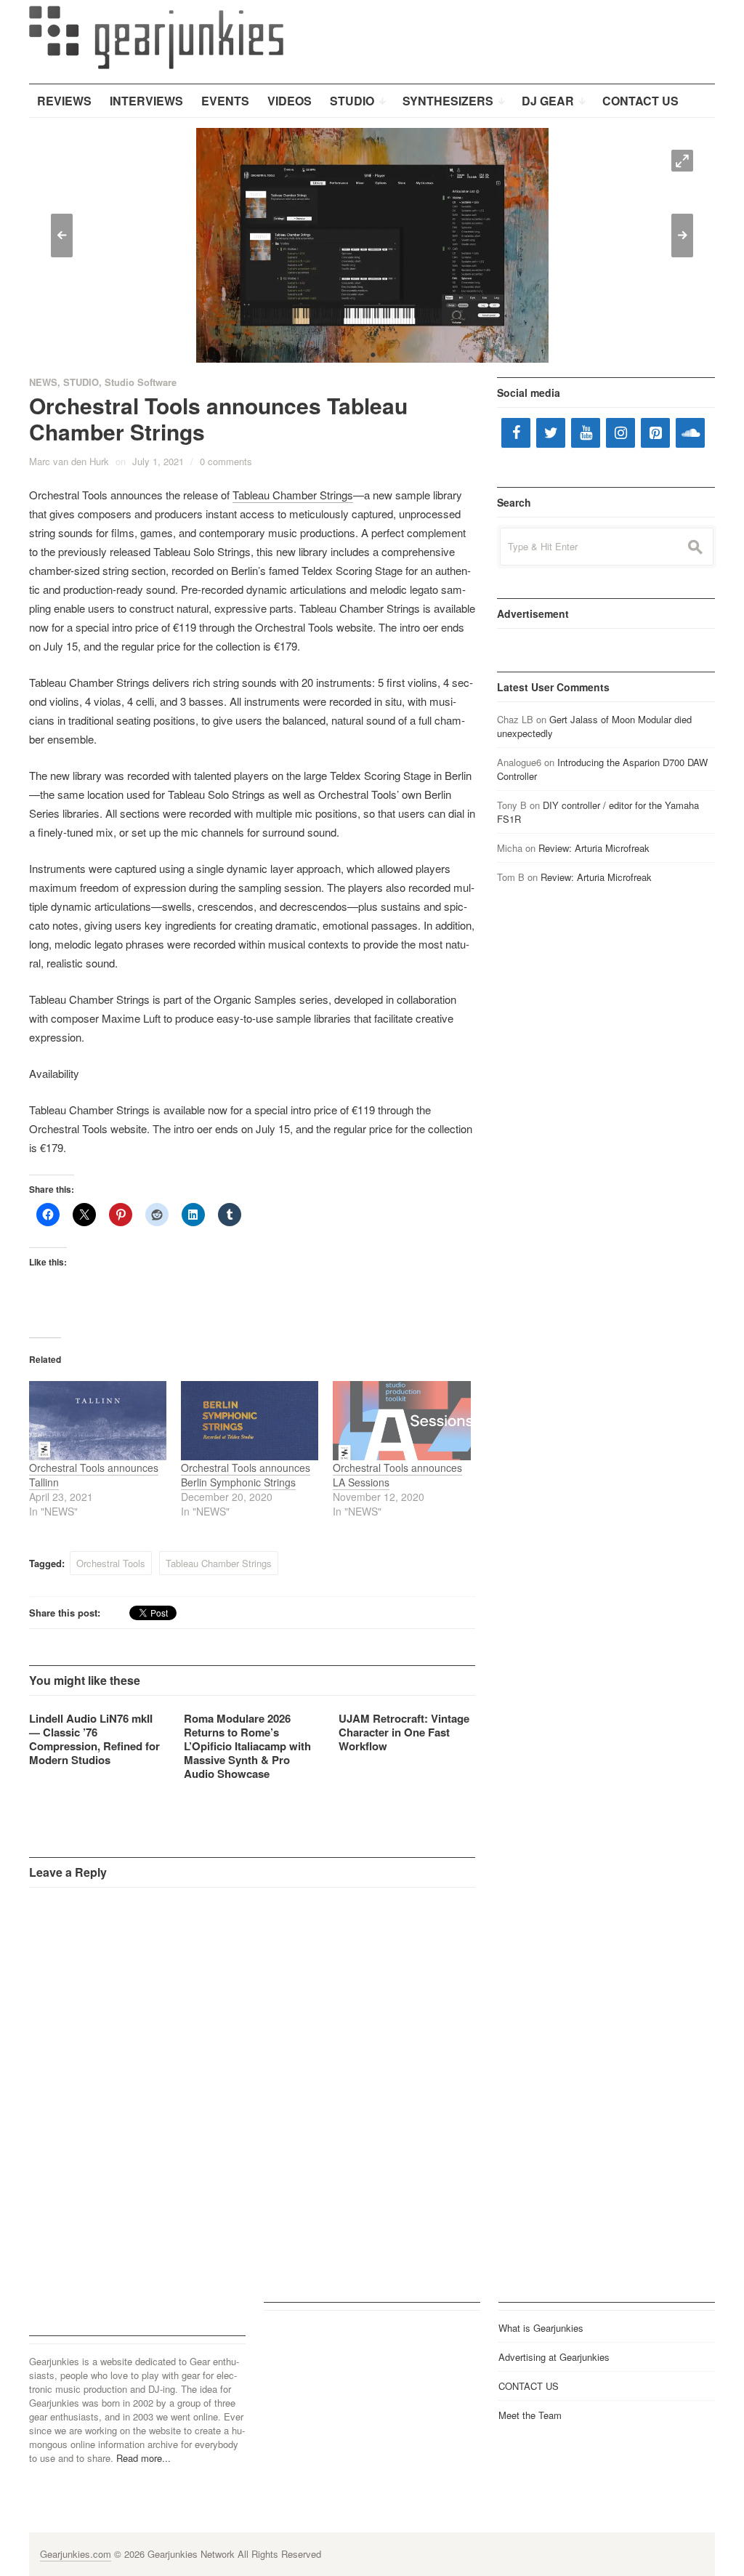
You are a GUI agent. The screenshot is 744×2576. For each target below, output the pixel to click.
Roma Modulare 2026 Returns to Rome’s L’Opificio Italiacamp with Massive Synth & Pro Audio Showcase (247, 1746)
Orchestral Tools (111, 1563)
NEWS (43, 382)
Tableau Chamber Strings (293, 495)
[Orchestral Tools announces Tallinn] (98, 1420)
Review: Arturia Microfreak (594, 848)
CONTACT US (529, 2386)
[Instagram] (620, 433)
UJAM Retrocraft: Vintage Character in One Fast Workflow (404, 1732)
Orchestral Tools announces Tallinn (94, 1475)
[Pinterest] (655, 433)
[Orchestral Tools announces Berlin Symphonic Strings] (250, 1420)
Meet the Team (530, 2415)
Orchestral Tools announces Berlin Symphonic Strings (246, 1475)
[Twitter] (551, 433)
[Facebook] (516, 433)
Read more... (143, 2458)
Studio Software (141, 382)
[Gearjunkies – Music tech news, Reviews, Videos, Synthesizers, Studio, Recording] (156, 36)
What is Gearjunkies (541, 2328)
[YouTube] (586, 433)
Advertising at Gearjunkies (554, 2357)
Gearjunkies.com (76, 2554)
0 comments (226, 461)
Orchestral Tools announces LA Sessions (397, 1475)
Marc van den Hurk (69, 461)
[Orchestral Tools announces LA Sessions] (401, 1420)
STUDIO (81, 382)
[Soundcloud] (690, 433)
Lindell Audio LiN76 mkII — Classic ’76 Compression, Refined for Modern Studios (94, 1739)
